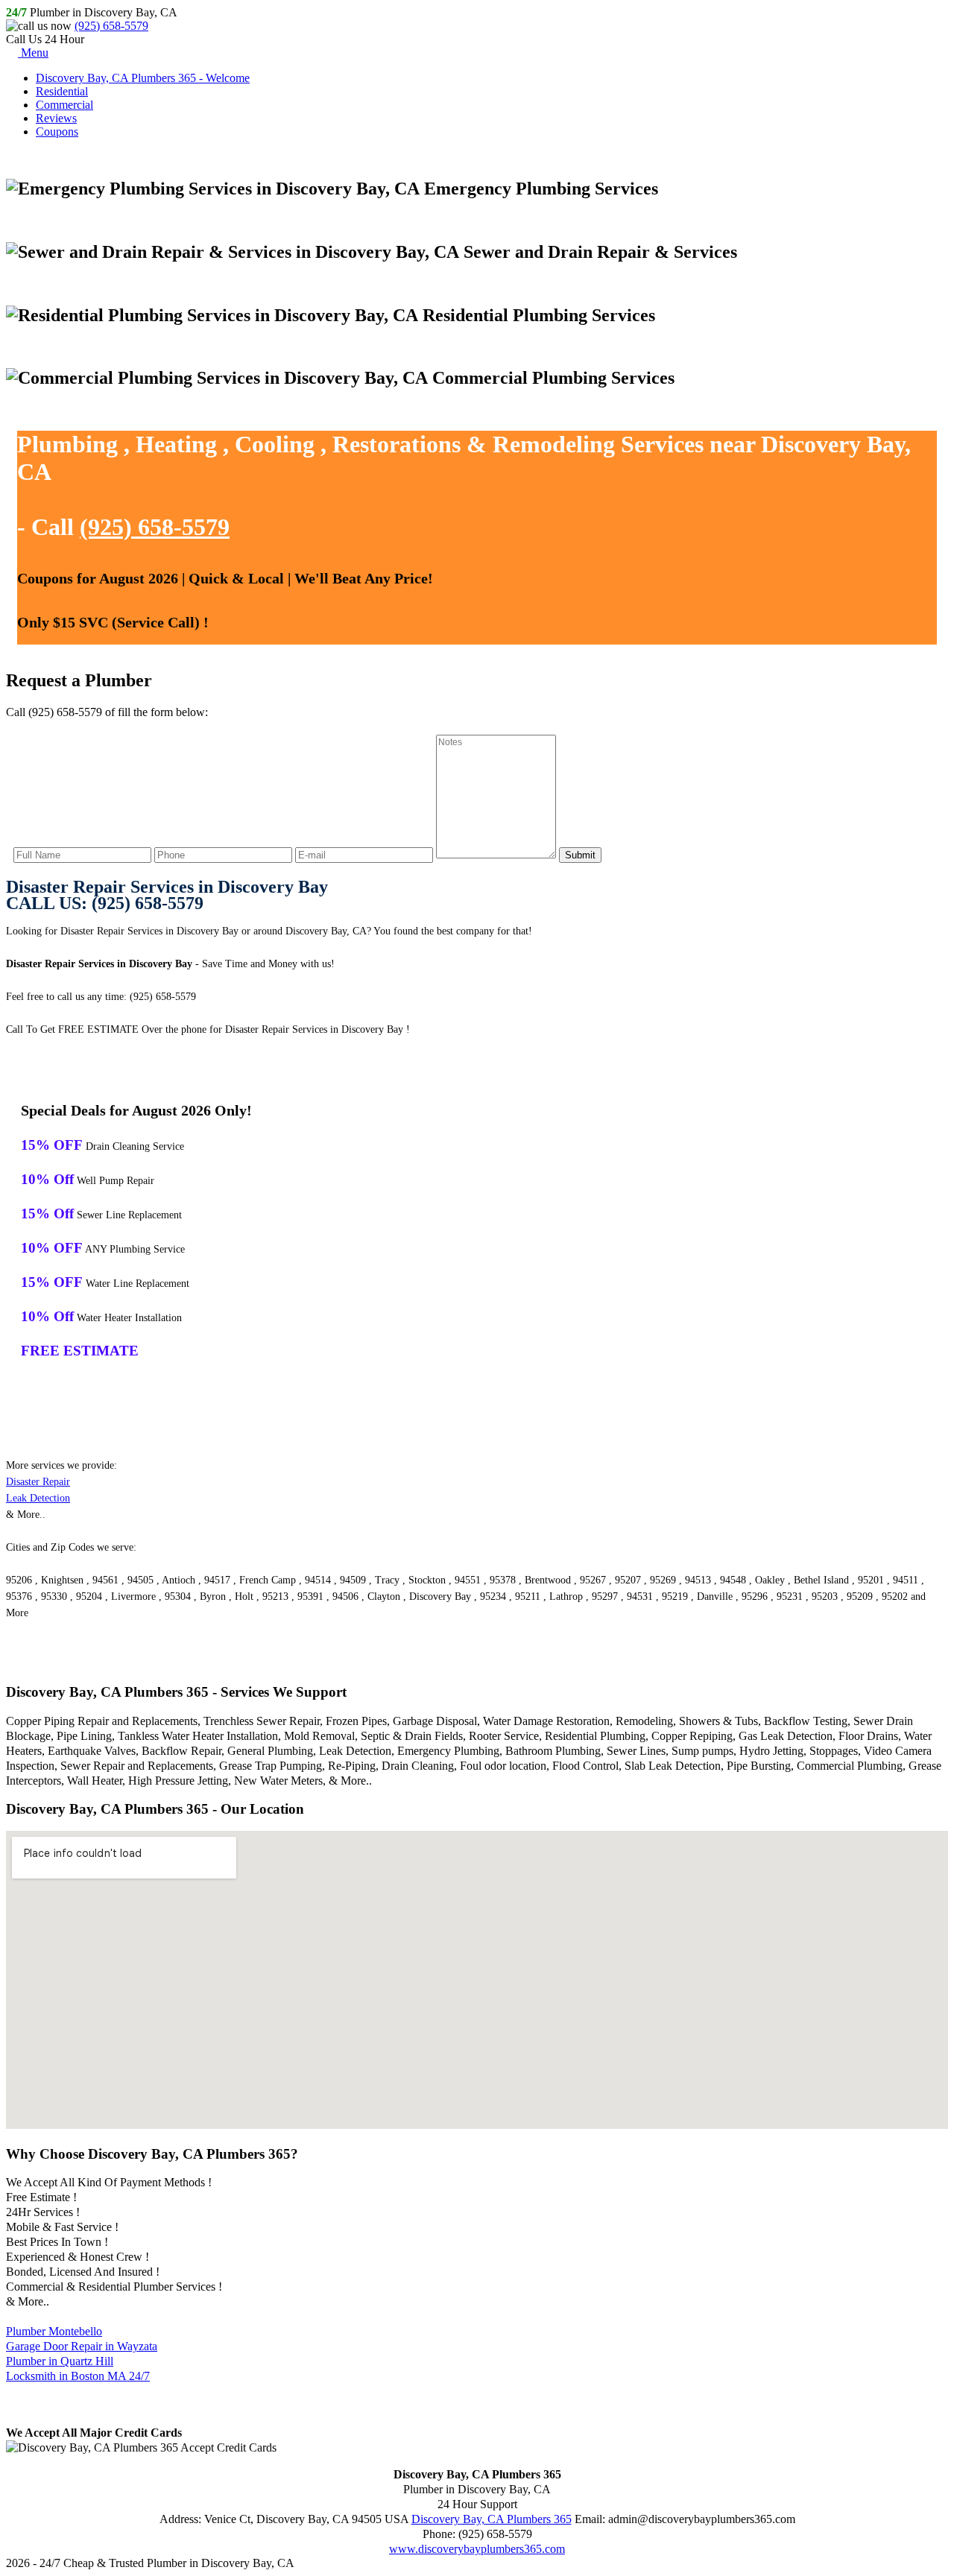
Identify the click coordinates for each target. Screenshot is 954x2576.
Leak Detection (38, 1498)
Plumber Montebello (54, 2331)
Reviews (56, 118)
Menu (33, 53)
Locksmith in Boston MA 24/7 (78, 2376)
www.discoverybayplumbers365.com (477, 2549)
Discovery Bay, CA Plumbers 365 (492, 2519)
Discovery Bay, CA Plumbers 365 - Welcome (143, 78)
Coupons (57, 132)
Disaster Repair (38, 1482)
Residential (62, 91)
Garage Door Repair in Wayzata (82, 2346)
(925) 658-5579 (111, 26)
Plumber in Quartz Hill (60, 2361)
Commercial (64, 105)
